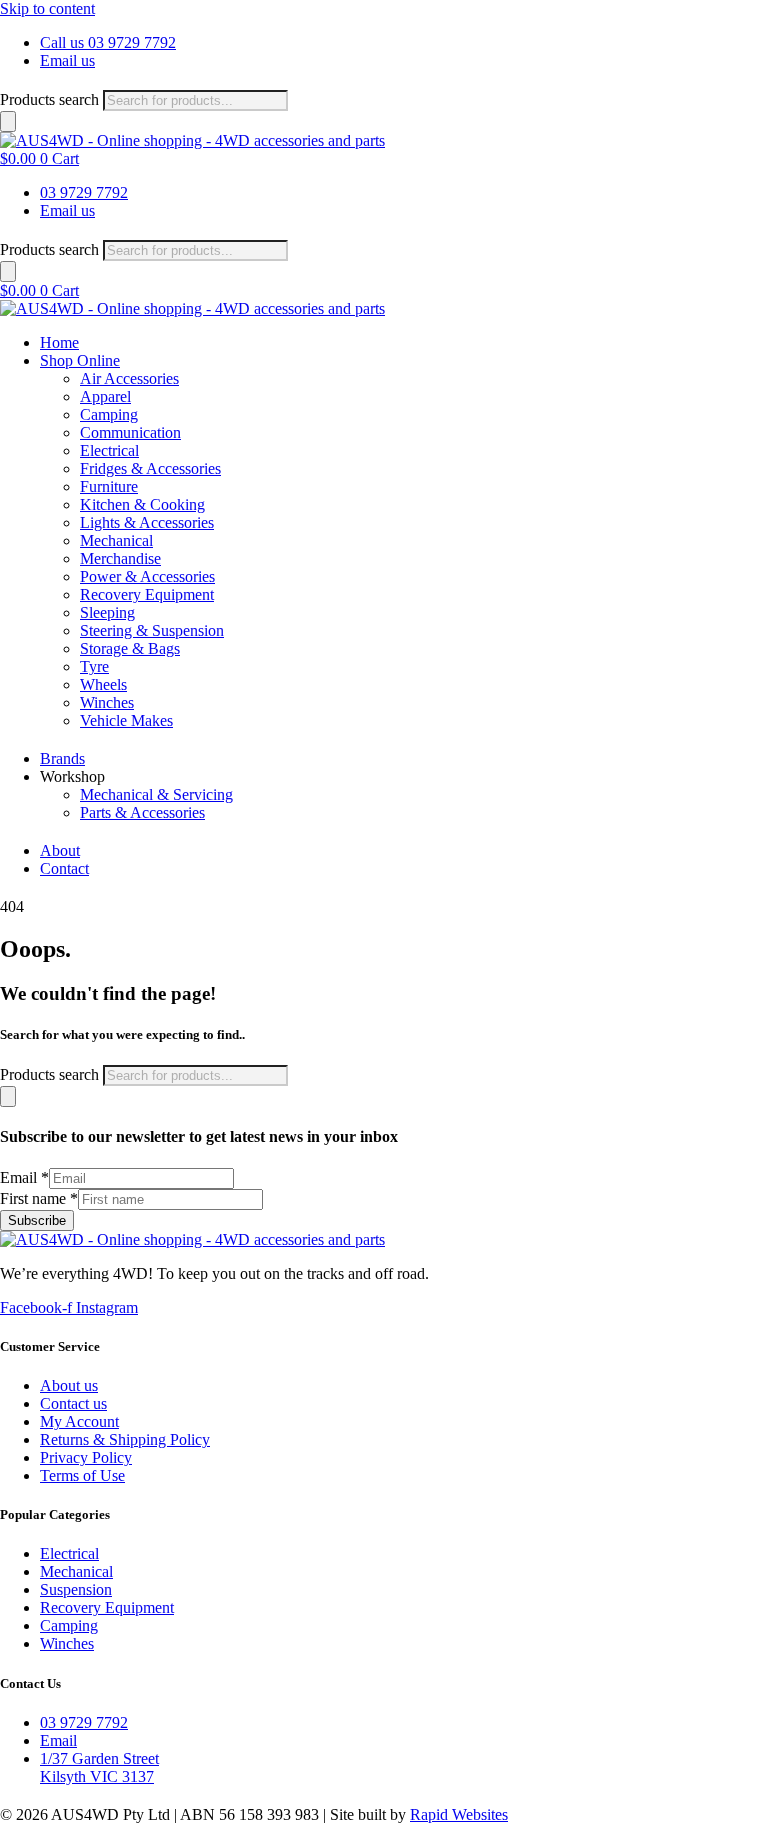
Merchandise (120, 558)
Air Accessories (129, 378)
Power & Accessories (147, 576)
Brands (62, 758)
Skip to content (47, 8)
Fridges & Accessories (150, 468)
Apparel (105, 396)
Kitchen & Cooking (142, 504)
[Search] (8, 121)
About (60, 850)
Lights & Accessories (147, 522)
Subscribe (37, 1220)
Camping (109, 414)
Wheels (103, 684)
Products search (49, 99)
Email (24, 1177)
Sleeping (107, 612)
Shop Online (80, 360)
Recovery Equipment (147, 594)
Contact (64, 868)
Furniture (109, 486)
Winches (107, 702)
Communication (130, 432)
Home (59, 342)
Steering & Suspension (152, 630)
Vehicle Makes (126, 720)
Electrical (109, 450)
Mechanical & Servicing (156, 794)
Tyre (94, 666)
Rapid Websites (459, 1814)
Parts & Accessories (142, 812)
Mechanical (116, 540)
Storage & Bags (130, 648)
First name (39, 1198)
